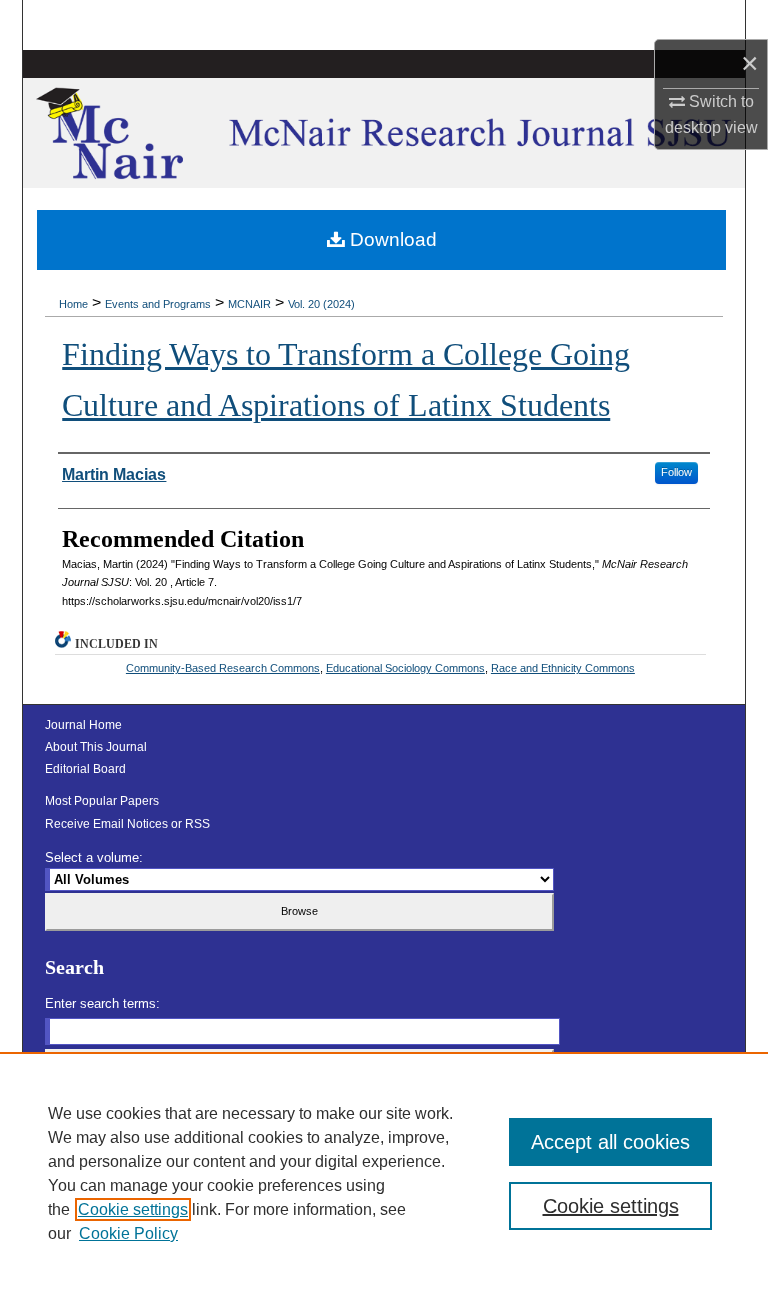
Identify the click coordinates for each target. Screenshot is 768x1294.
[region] (384, 1173)
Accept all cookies (610, 1142)
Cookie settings (133, 1209)
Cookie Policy (128, 1233)
